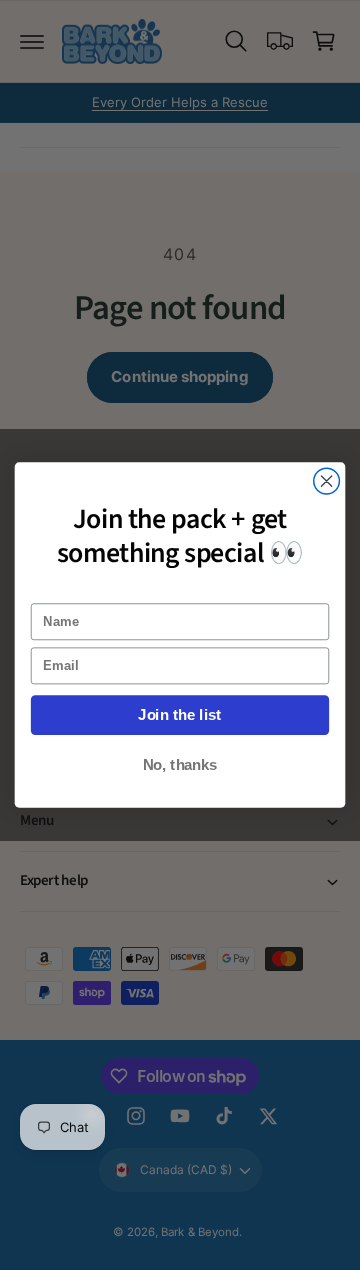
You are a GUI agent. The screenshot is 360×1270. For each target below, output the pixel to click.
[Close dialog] (327, 481)
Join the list (179, 715)
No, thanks (180, 765)
